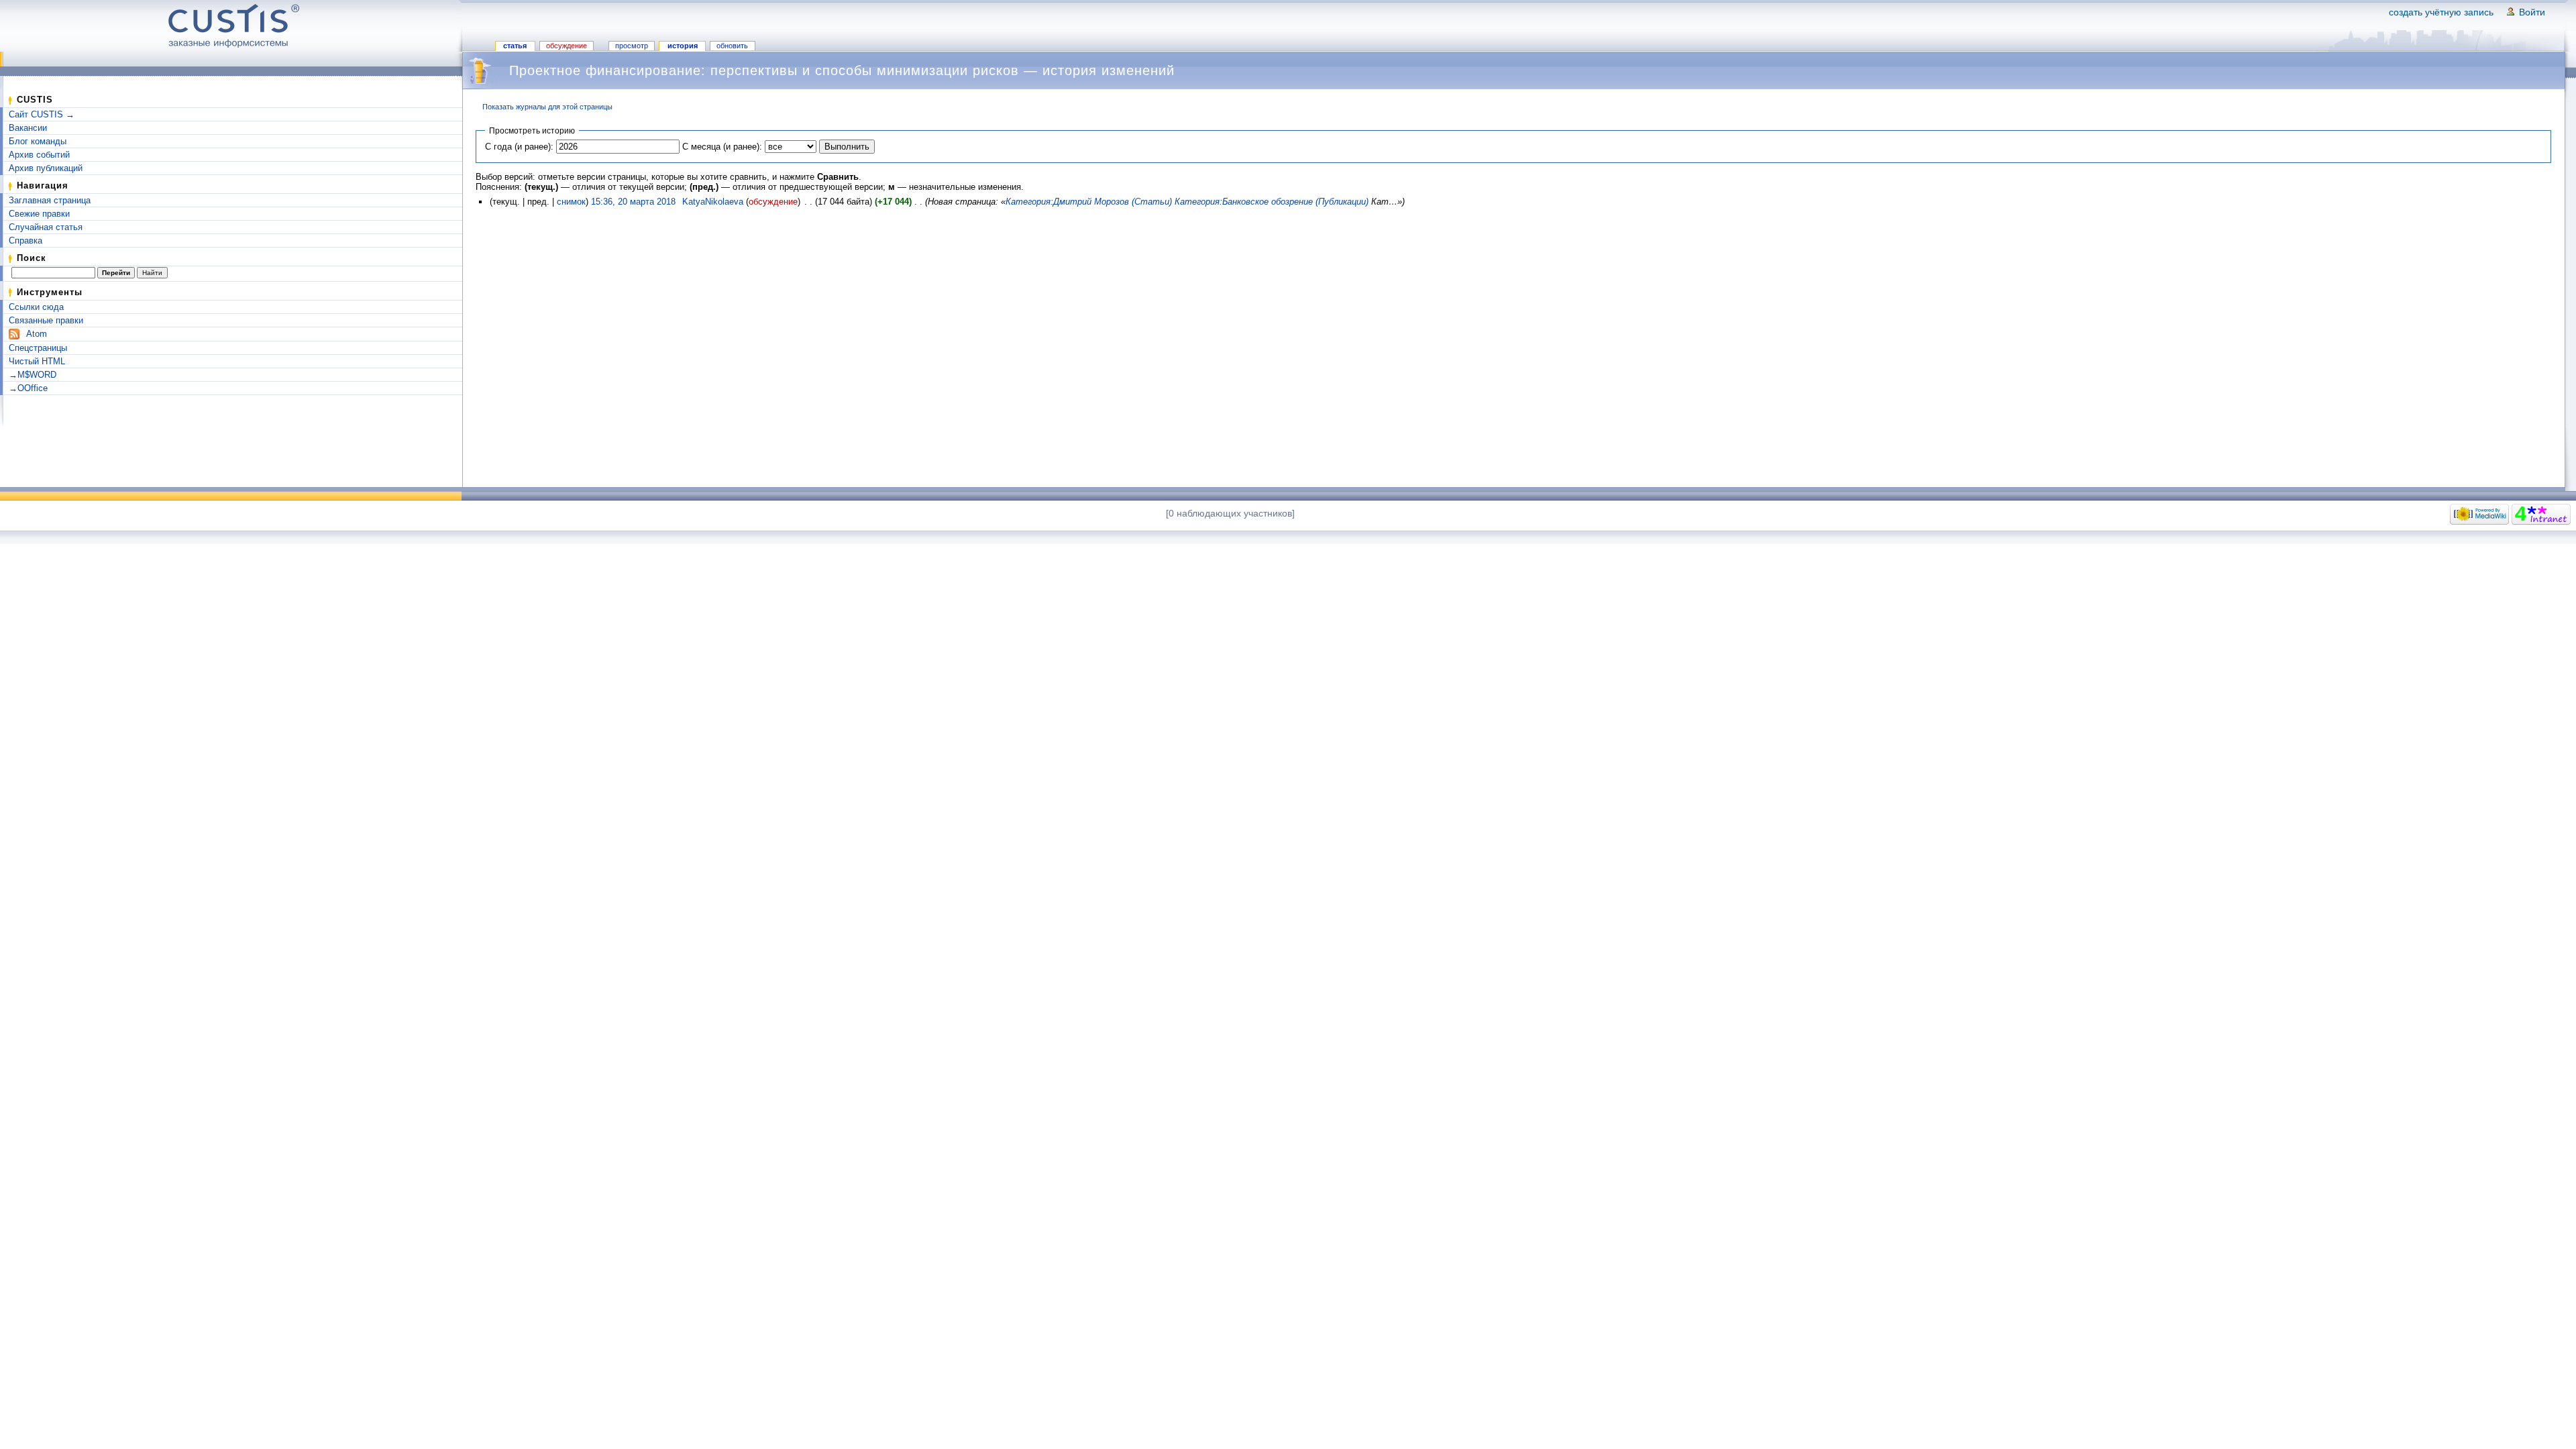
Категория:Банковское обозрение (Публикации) (1272, 202)
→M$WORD (33, 375)
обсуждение (773, 202)
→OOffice (28, 388)
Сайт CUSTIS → (42, 114)
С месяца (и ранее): (722, 147)
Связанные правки (46, 320)
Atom (37, 334)
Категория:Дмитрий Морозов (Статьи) (1089, 202)
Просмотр (632, 46)
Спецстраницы (38, 348)
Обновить (732, 46)
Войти (2532, 12)
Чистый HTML (37, 361)
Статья (515, 46)
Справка (25, 240)
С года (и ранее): (519, 147)
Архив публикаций (46, 168)
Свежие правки (39, 214)
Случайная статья (46, 227)
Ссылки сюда (36, 307)
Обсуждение (567, 46)
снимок (571, 202)
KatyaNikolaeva (713, 202)
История (683, 46)
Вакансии (28, 128)
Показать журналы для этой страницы (547, 107)
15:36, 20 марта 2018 (633, 202)
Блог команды (38, 141)
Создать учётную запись (2441, 12)
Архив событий (39, 155)
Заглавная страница (50, 200)
